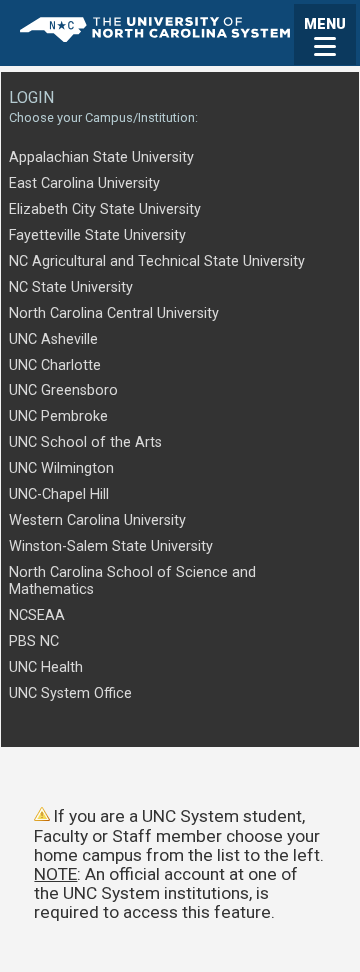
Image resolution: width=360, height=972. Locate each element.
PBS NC (34, 641)
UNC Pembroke (58, 416)
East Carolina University (84, 183)
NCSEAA (37, 615)
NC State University (71, 287)
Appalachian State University (101, 157)
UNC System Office (70, 693)
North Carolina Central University (114, 313)
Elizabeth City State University (105, 209)
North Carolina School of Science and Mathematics (132, 581)
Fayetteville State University (97, 235)
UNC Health (46, 667)
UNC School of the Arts (85, 442)
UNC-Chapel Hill (59, 494)
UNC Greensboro (63, 390)
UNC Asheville (53, 339)
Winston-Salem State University (111, 546)
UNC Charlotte (55, 365)
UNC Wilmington (61, 468)
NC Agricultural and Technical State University (157, 261)
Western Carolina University (97, 520)
